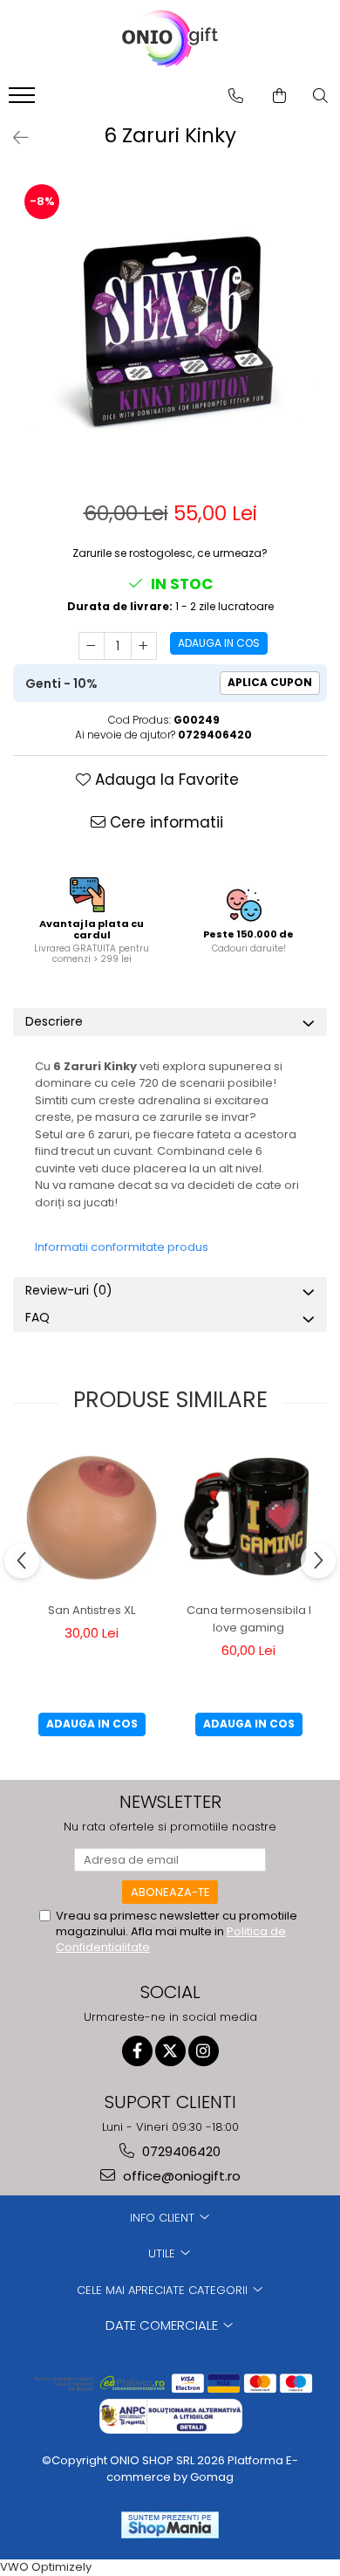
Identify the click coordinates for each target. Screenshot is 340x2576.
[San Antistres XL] (92, 1518)
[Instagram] (204, 2051)
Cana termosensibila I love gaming (249, 1619)
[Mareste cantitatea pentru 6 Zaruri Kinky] (144, 646)
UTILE (163, 2253)
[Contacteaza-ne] (236, 96)
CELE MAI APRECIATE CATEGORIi (164, 2290)
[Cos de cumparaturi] (279, 96)
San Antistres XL (92, 1610)
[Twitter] (170, 2051)
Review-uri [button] (69, 1290)
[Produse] (24, 100)
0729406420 (180, 2151)
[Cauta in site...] (320, 96)
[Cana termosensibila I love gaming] (248, 1518)
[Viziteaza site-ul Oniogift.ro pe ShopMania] (170, 2525)
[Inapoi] (13, 138)
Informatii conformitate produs (122, 1247)
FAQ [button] (37, 1317)
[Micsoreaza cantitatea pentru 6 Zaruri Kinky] (92, 646)
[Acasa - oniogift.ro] (170, 39)
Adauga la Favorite (165, 780)
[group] (170, 327)
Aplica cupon (270, 682)
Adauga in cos (219, 643)
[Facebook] (137, 2051)
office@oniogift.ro (180, 2176)
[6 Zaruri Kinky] (170, 327)
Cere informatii (164, 822)
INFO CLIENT (164, 2218)
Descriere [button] (54, 1021)
